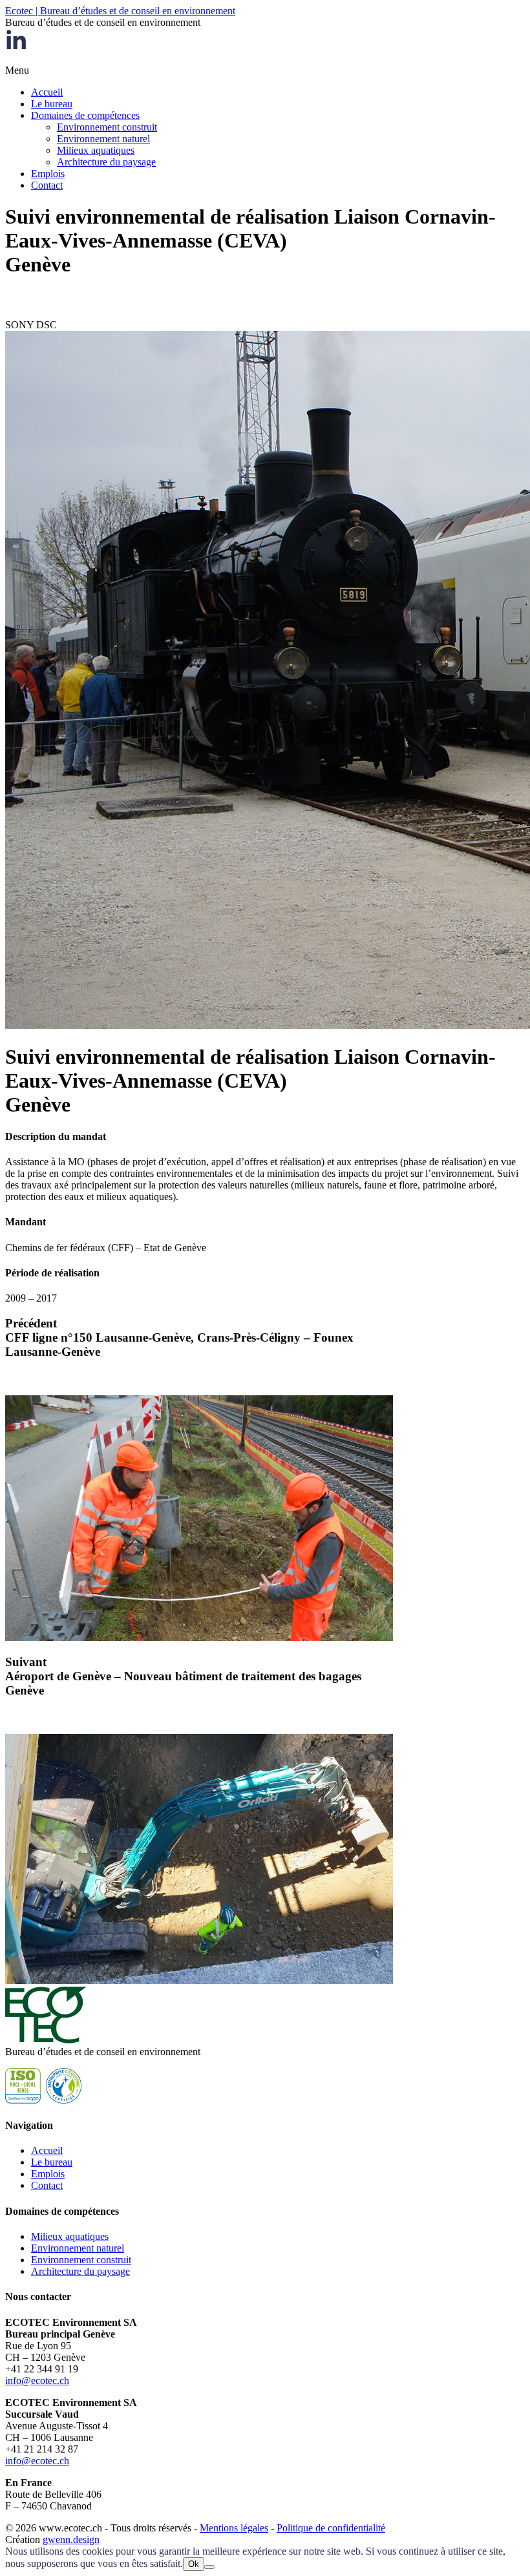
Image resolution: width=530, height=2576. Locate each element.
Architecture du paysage (106, 162)
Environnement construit (107, 127)
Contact (47, 185)
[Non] (209, 2567)
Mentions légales (234, 2528)
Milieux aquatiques (96, 150)
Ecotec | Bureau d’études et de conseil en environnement (120, 11)
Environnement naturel (103, 139)
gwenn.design (71, 2539)
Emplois (48, 174)
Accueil (47, 92)
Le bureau (52, 104)
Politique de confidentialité (331, 2528)
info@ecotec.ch (37, 2381)
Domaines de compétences (85, 115)
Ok (194, 2564)
